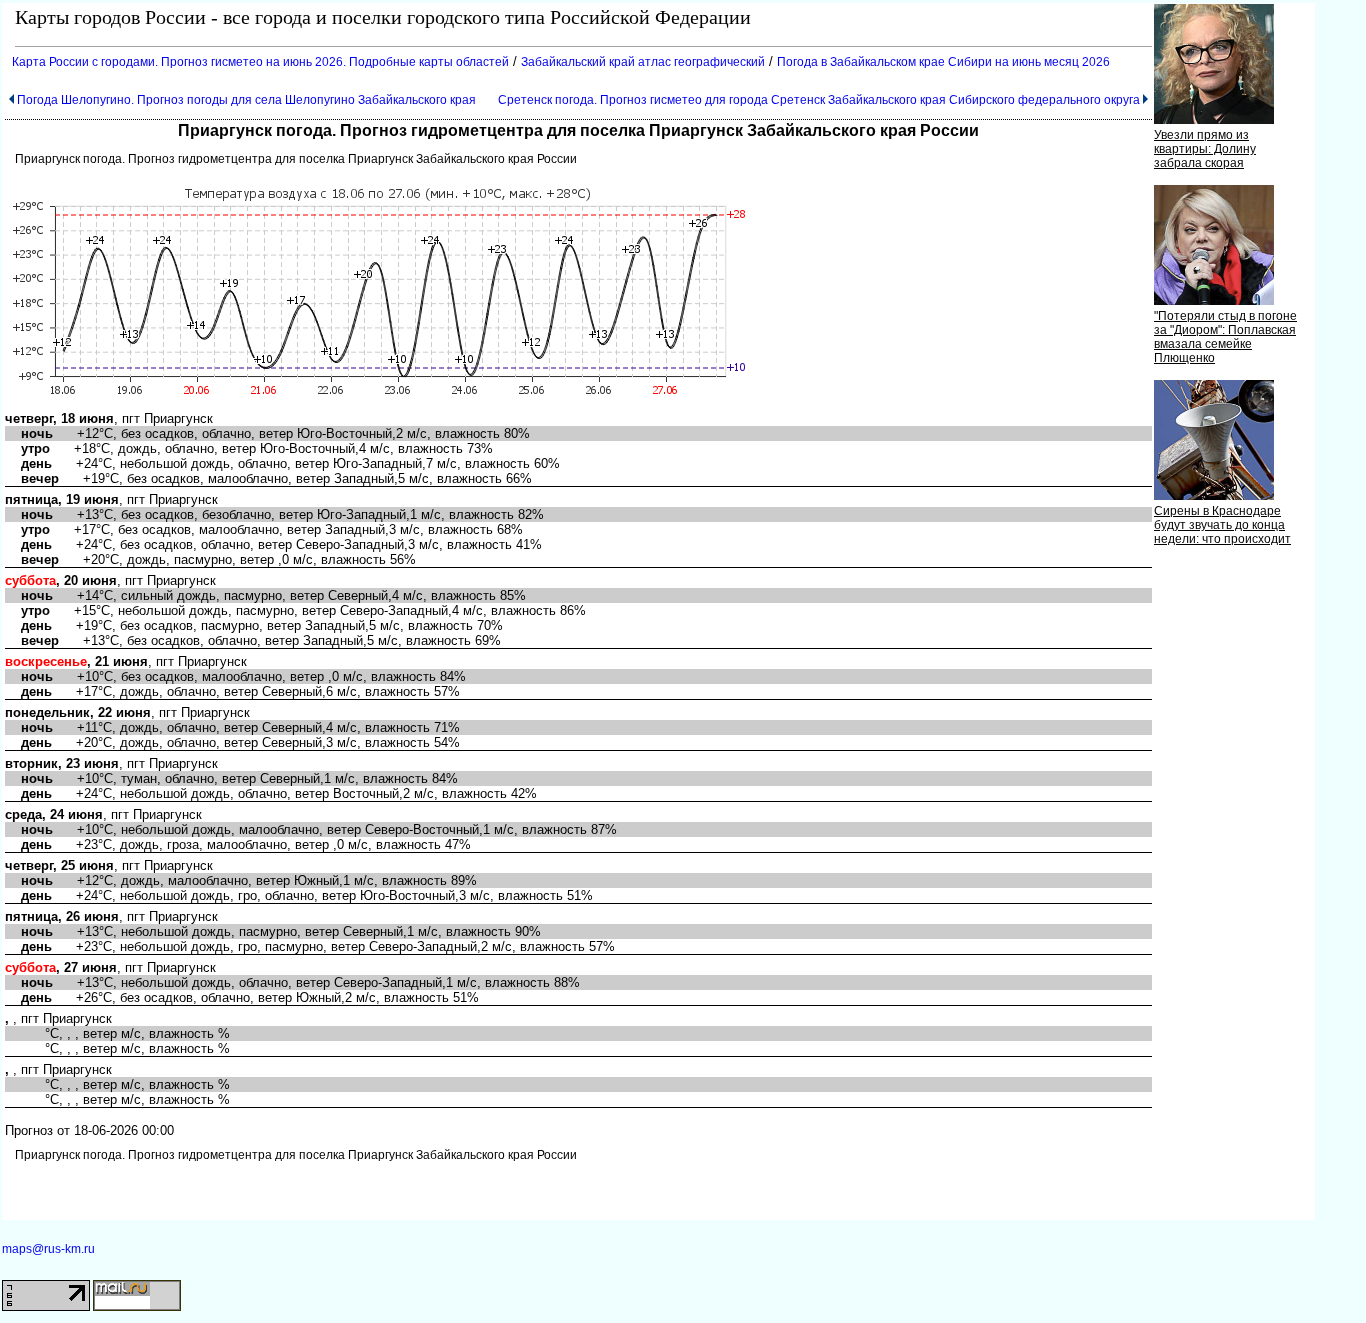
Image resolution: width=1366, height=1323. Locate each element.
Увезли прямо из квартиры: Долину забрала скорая (1205, 149)
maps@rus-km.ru (48, 1249)
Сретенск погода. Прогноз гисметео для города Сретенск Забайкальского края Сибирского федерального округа (819, 100)
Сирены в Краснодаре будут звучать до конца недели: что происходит (1222, 525)
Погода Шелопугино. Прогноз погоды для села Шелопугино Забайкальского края (246, 100)
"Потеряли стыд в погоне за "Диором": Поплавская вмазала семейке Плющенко (1225, 337)
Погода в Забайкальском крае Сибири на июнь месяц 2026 (943, 62)
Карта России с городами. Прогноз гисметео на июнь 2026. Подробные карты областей (260, 62)
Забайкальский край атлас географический (643, 62)
